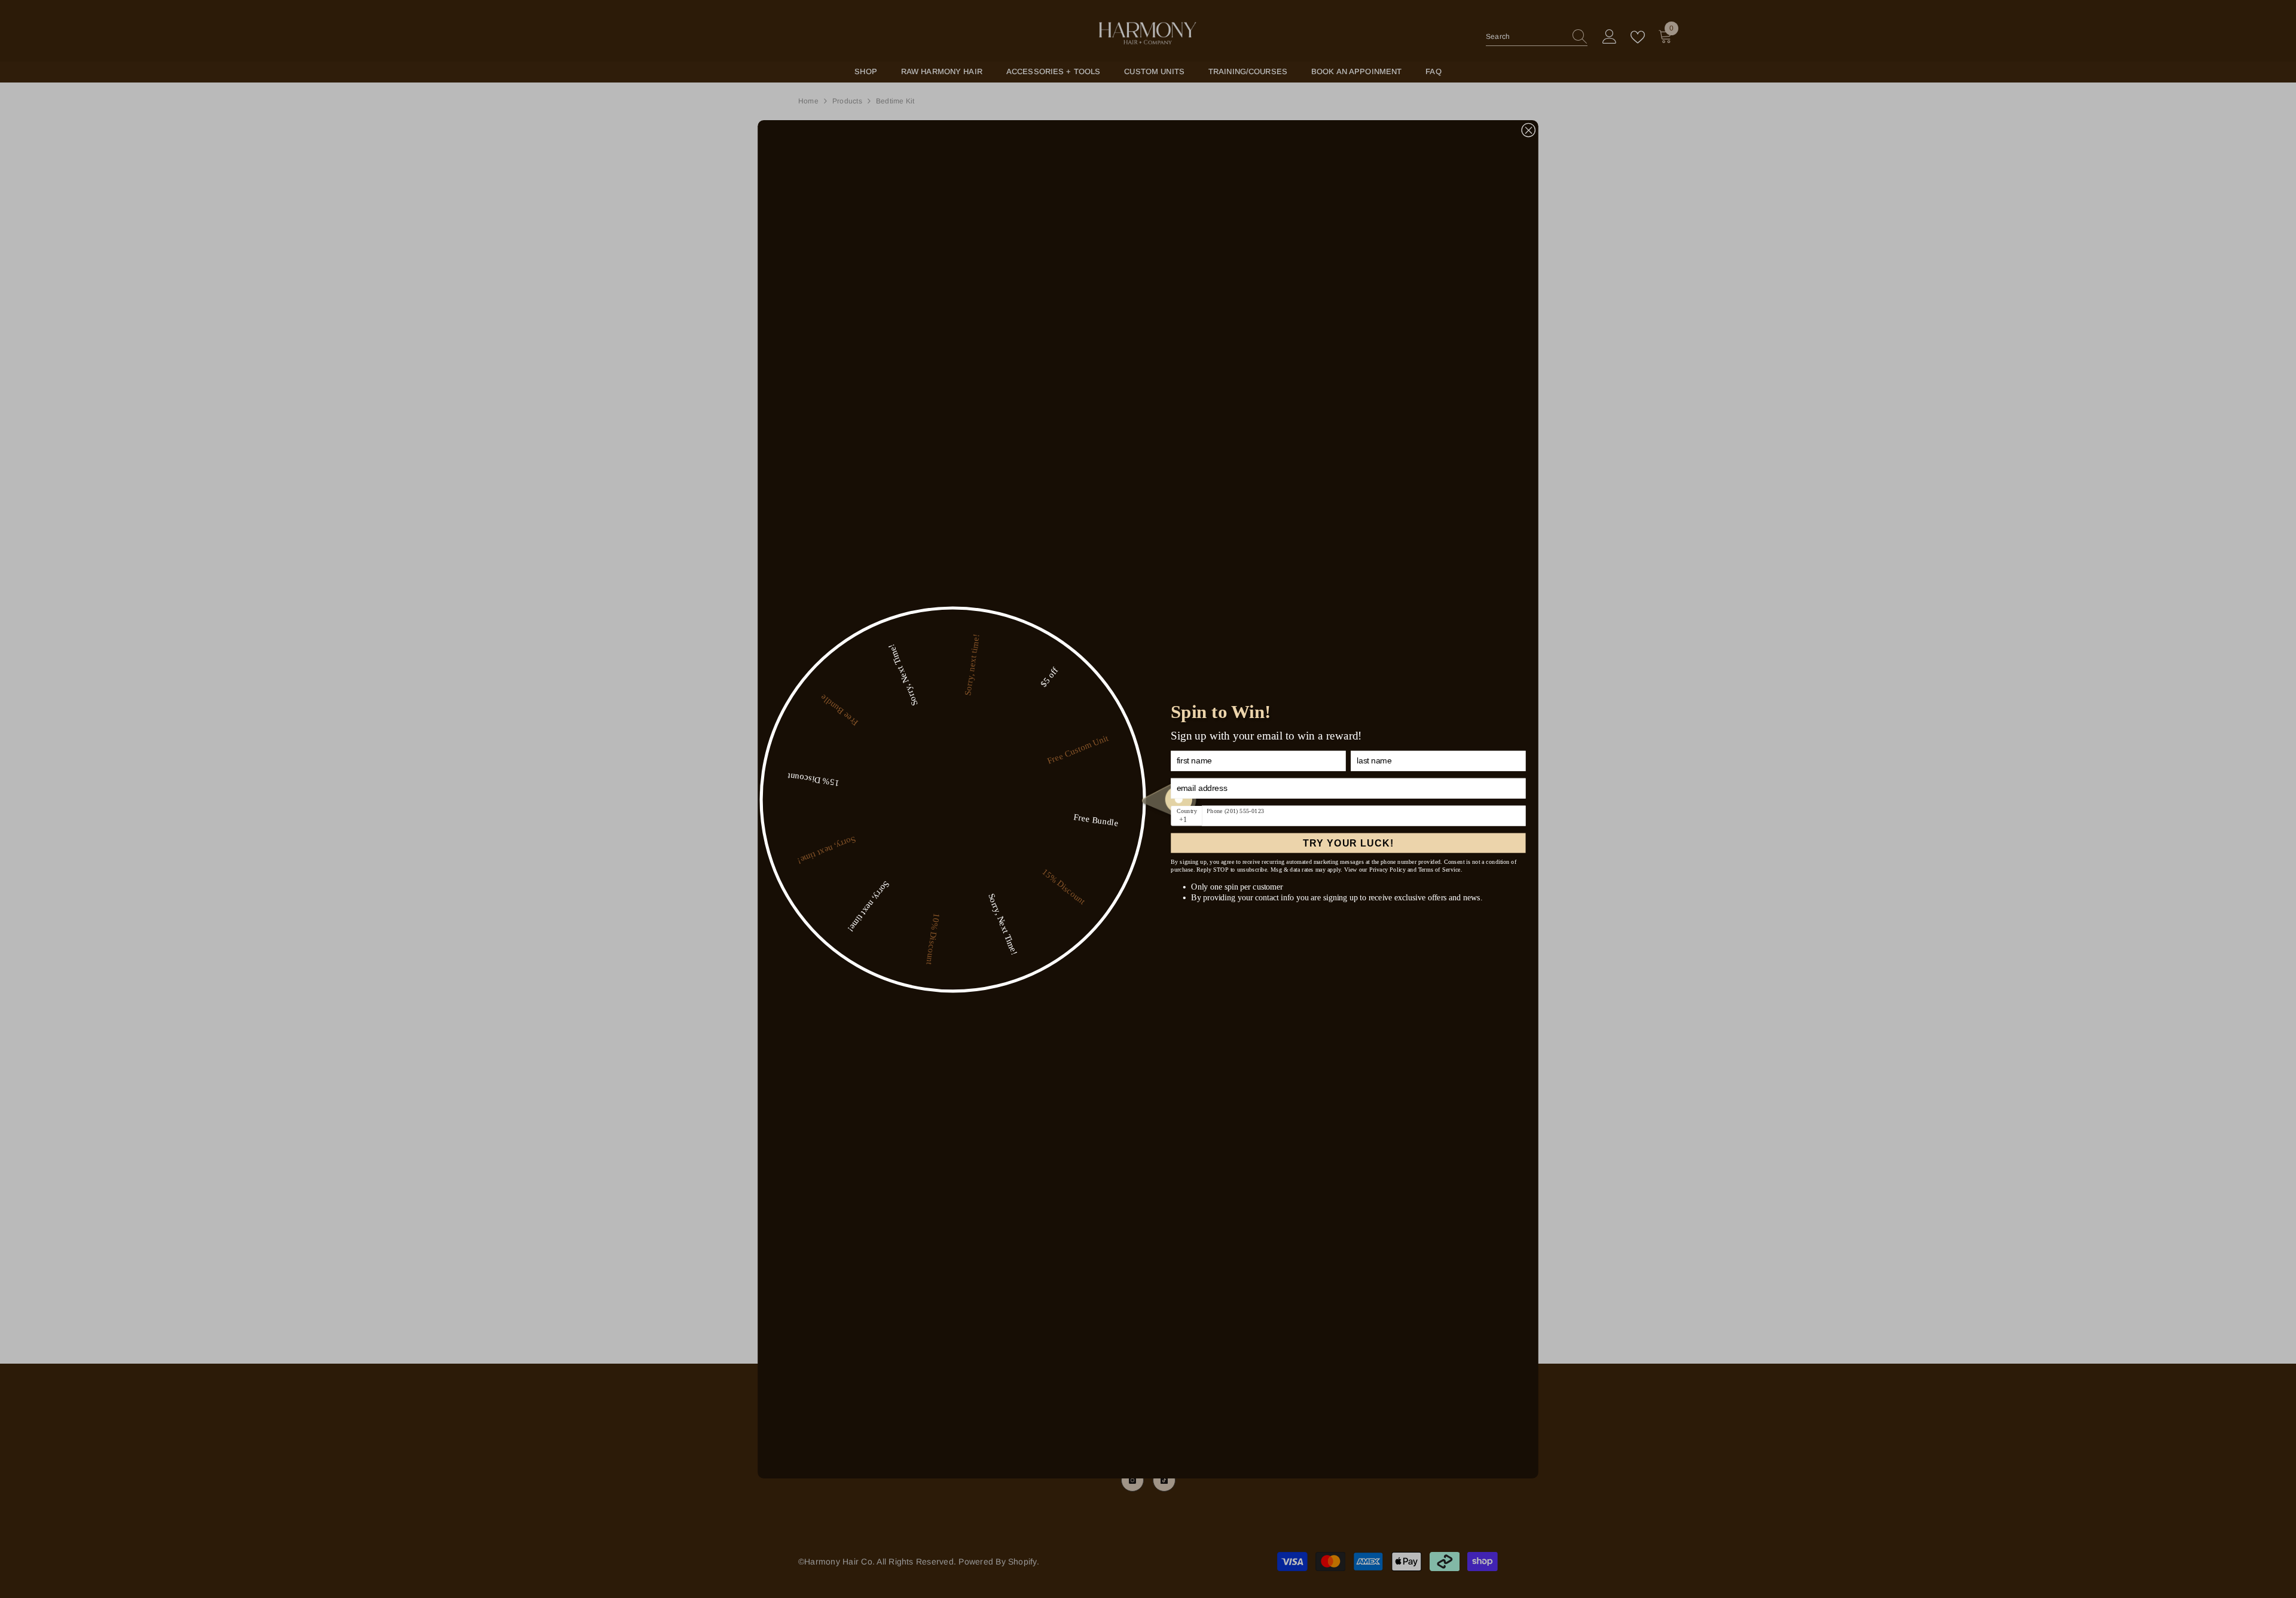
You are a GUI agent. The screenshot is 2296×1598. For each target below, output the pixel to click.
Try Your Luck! (1348, 843)
